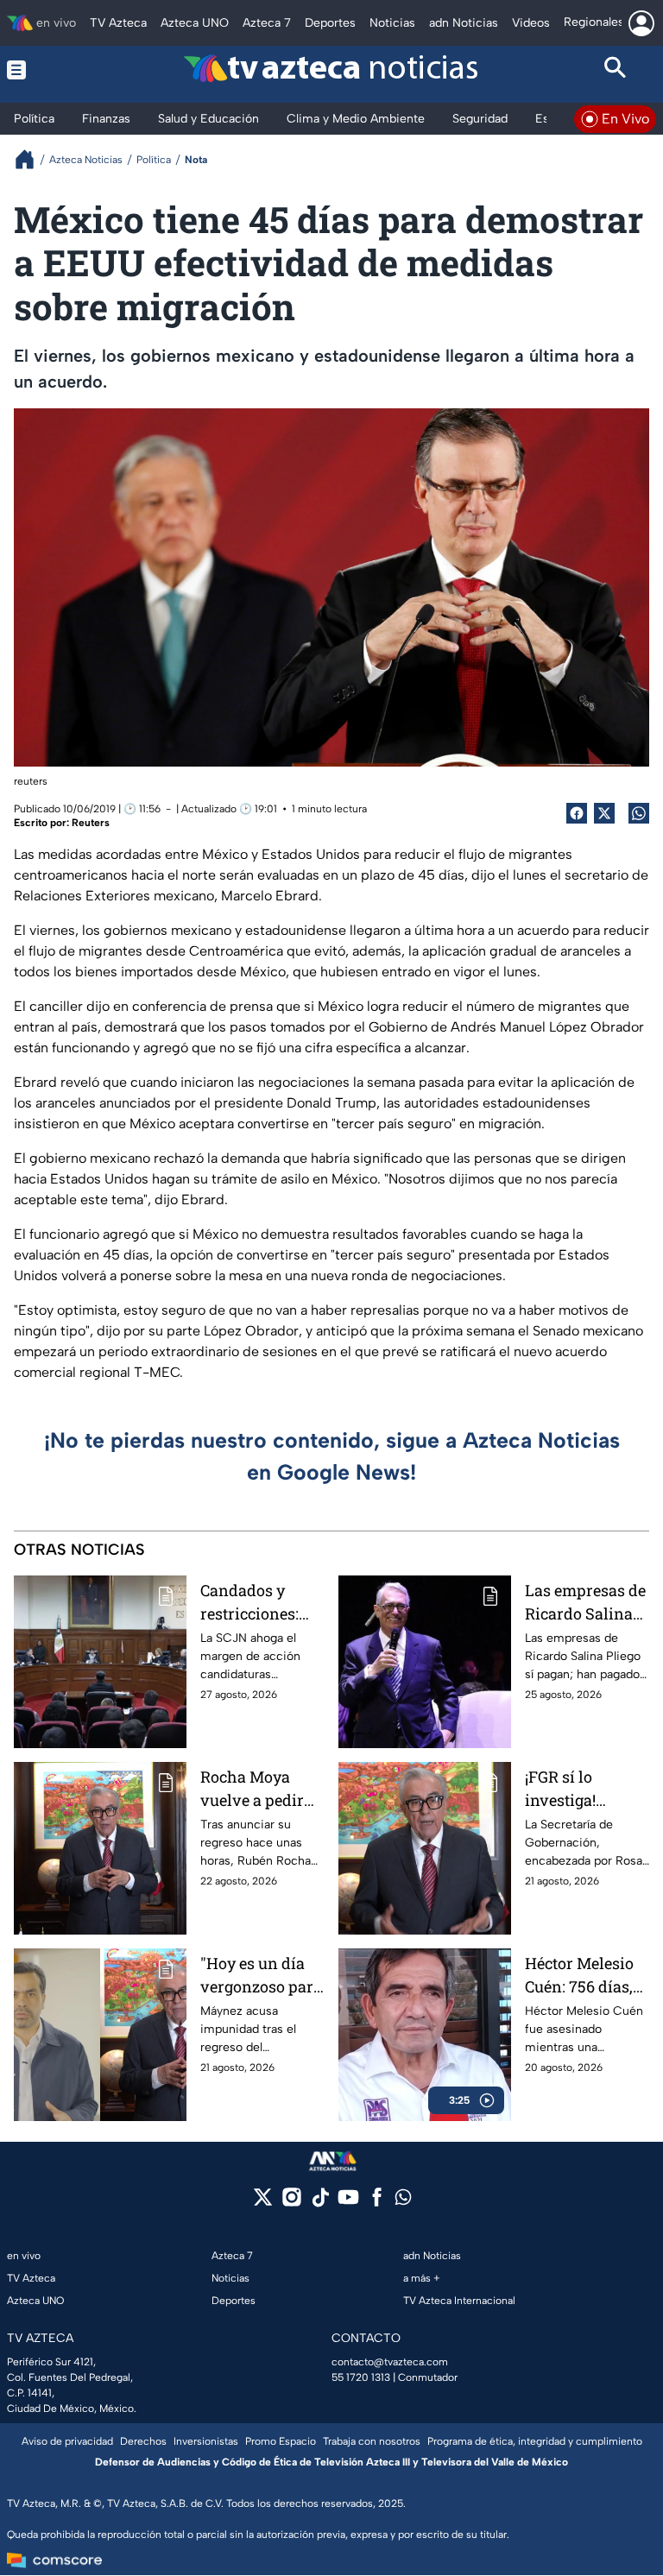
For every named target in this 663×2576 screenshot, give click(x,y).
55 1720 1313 (361, 2377)
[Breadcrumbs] (32, 159)
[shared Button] (639, 813)
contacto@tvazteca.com (390, 2362)
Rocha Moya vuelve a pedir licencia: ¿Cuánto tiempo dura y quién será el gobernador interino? (262, 1789)
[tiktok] (320, 2203)
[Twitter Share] (604, 813)
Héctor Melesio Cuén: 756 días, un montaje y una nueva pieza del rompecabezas (585, 1976)
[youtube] (348, 2203)
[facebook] (377, 2203)
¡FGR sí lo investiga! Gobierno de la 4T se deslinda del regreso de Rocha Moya (578, 1789)
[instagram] (291, 2203)
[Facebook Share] (577, 813)
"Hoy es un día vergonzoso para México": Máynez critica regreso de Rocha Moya (262, 1976)
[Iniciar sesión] (641, 23)
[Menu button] (48, 70)
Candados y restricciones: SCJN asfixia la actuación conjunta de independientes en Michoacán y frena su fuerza (258, 1603)
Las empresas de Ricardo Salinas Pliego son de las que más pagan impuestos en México (585, 1603)
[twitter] (263, 2203)
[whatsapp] (403, 2201)
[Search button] (616, 70)
